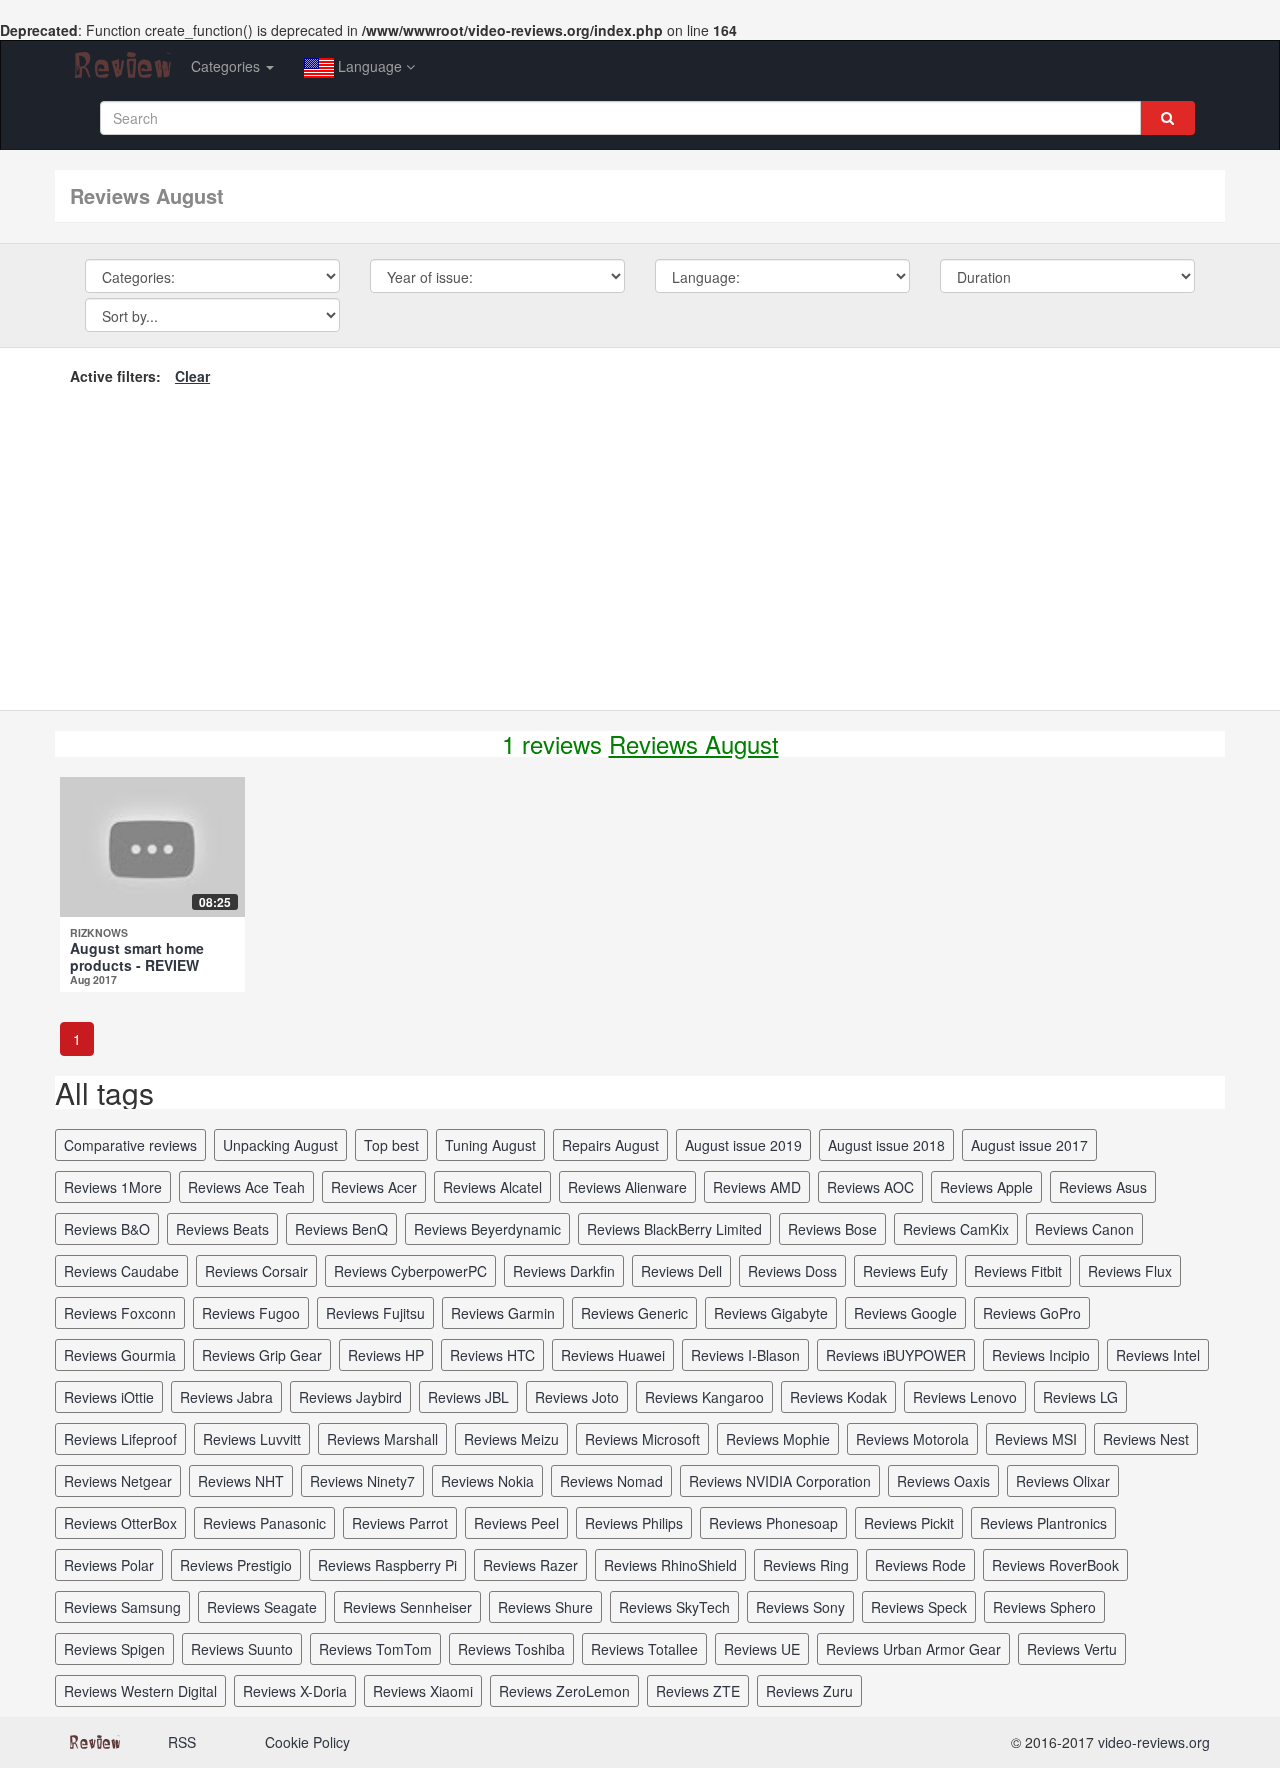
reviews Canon (1084, 1229)
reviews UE (762, 1649)
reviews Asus (1103, 1187)
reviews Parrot (400, 1523)
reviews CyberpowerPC (410, 1271)
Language (370, 66)
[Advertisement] (640, 545)
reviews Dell (681, 1271)
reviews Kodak (838, 1397)
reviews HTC (492, 1355)
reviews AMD (757, 1187)
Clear (192, 376)
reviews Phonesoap (773, 1523)
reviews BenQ (341, 1229)
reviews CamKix (956, 1229)
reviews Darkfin (564, 1271)
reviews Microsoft (642, 1439)
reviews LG (1080, 1397)
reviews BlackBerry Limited (674, 1229)
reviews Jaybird (350, 1397)
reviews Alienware (627, 1187)
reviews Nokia (487, 1481)
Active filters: (115, 376)
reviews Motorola (912, 1439)
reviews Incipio (1041, 1355)
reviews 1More (113, 1187)
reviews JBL (468, 1397)
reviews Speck (919, 1607)
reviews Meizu (511, 1439)
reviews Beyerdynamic (487, 1229)
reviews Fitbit (1018, 1271)
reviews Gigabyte (771, 1313)
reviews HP (386, 1355)
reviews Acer (374, 1187)
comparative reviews (130, 1145)
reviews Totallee (644, 1649)
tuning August (490, 1145)
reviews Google (905, 1313)
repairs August (610, 1145)
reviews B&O (107, 1229)
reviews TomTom (375, 1649)
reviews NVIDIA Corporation (780, 1481)
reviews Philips (634, 1523)
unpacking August (280, 1145)
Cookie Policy (307, 1742)
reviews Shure (545, 1607)
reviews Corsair (256, 1271)
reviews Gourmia (120, 1355)
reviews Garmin (503, 1313)
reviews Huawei (613, 1355)
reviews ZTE (698, 1691)
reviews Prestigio (236, 1565)
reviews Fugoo (251, 1313)
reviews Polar (109, 1565)
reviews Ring (806, 1565)
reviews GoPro (1032, 1313)
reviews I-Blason (745, 1355)
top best (391, 1145)
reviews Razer (530, 1565)
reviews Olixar (1063, 1481)
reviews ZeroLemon (564, 1691)
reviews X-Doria (295, 1691)
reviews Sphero (1044, 1607)
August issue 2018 (886, 1145)
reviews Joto (577, 1397)
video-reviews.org (1154, 1742)
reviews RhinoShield (670, 1565)
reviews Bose (832, 1229)
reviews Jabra (226, 1397)
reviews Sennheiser (407, 1607)
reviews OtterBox (120, 1523)
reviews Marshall (382, 1439)
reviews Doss (792, 1271)
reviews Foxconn (120, 1313)
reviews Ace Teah (246, 1187)
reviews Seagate (262, 1607)
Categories (227, 66)
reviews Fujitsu (375, 1313)
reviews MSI (1036, 1439)
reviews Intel (1158, 1355)
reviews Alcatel (492, 1187)
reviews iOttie (109, 1397)
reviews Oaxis (943, 1481)
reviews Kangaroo (704, 1397)
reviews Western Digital (140, 1691)
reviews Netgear (118, 1481)
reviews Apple (986, 1187)
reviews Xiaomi (423, 1691)
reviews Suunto (242, 1649)
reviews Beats (222, 1229)
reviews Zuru (809, 1691)
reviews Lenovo (965, 1397)
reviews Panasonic (264, 1523)
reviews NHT (241, 1481)
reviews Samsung (122, 1607)
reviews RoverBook (1055, 1565)
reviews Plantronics (1043, 1523)
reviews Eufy (905, 1271)
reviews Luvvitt (252, 1439)
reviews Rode (920, 1565)
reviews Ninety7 (362, 1481)
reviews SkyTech (674, 1607)
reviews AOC (870, 1187)
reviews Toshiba (511, 1649)
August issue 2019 (743, 1145)
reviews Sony (800, 1607)
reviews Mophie (778, 1439)
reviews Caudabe (121, 1271)
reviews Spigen (114, 1649)
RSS (182, 1742)
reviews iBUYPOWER (896, 1355)
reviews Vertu (1072, 1649)
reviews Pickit (909, 1523)
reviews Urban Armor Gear (913, 1649)
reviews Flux (1130, 1271)
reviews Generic (634, 1313)
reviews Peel (516, 1523)
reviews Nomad (611, 1481)
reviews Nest (1146, 1439)
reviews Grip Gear (262, 1355)
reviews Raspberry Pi (387, 1565)
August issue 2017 (1029, 1145)
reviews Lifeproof (120, 1439)
